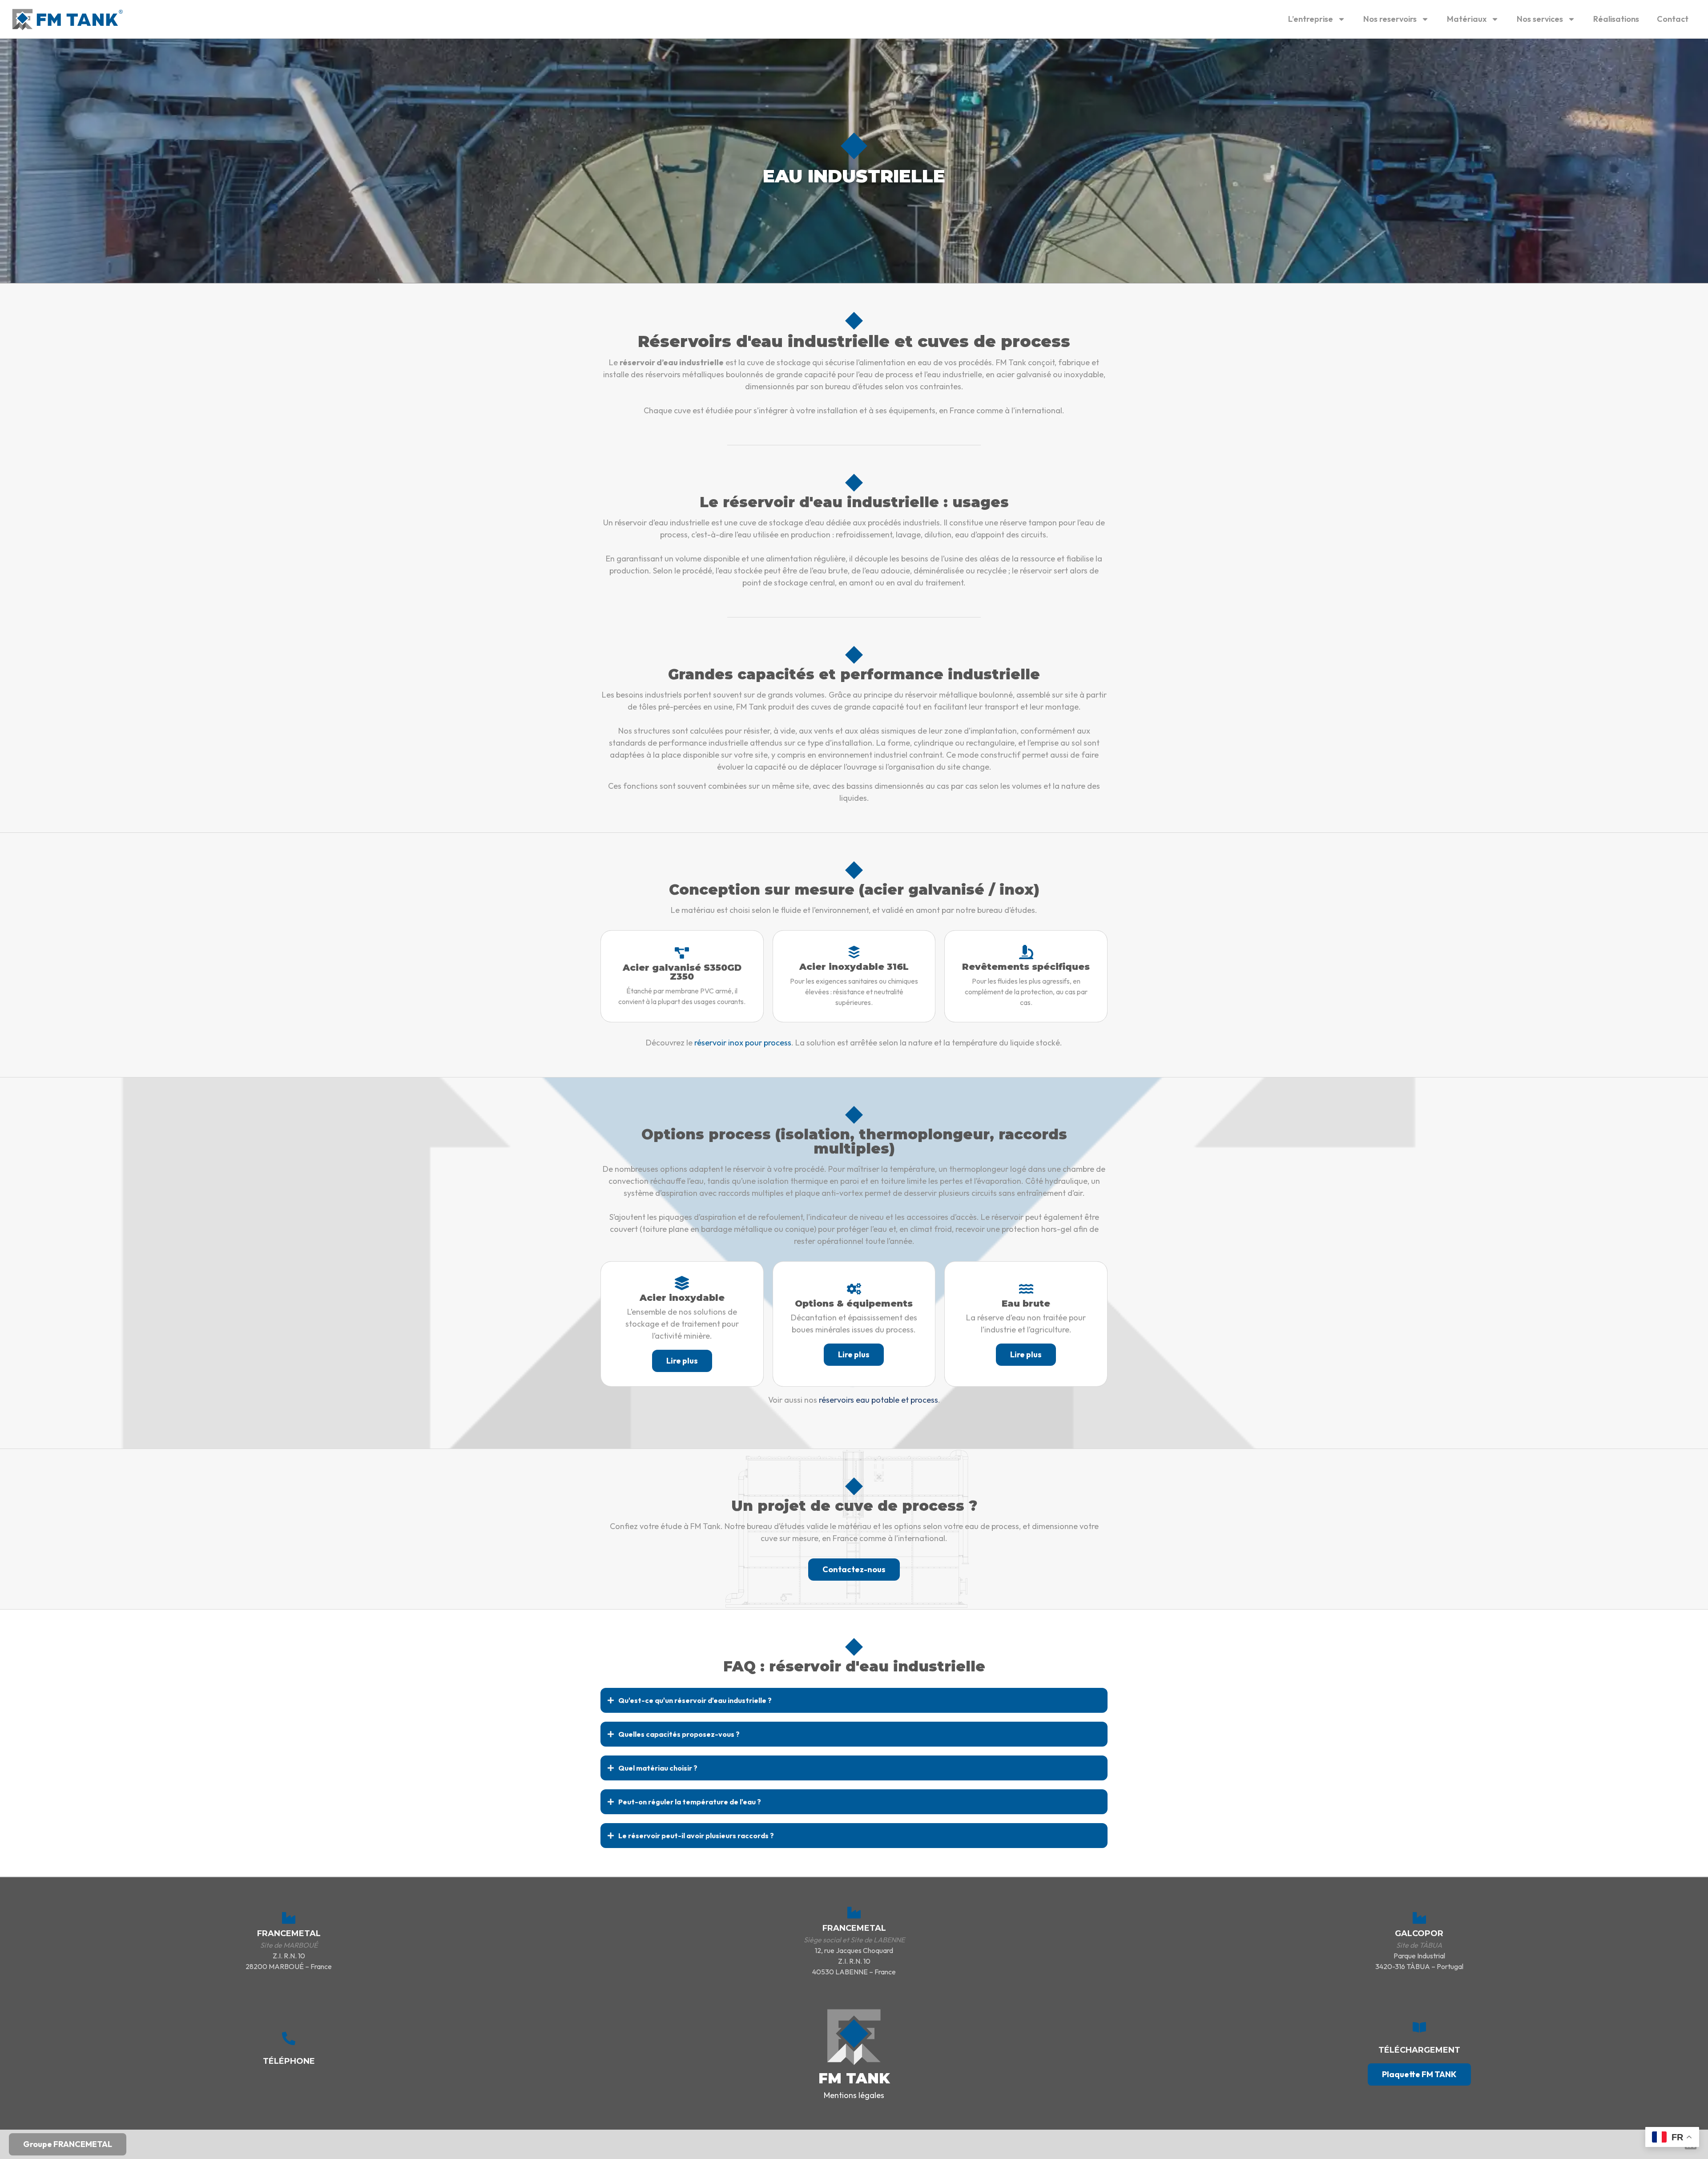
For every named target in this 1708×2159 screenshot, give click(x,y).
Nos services (1540, 19)
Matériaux (1467, 19)
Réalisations (1616, 19)
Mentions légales (854, 2095)
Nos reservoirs (1390, 19)
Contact (1673, 19)
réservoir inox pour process (743, 1043)
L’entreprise (1311, 19)
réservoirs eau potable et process (878, 1400)
